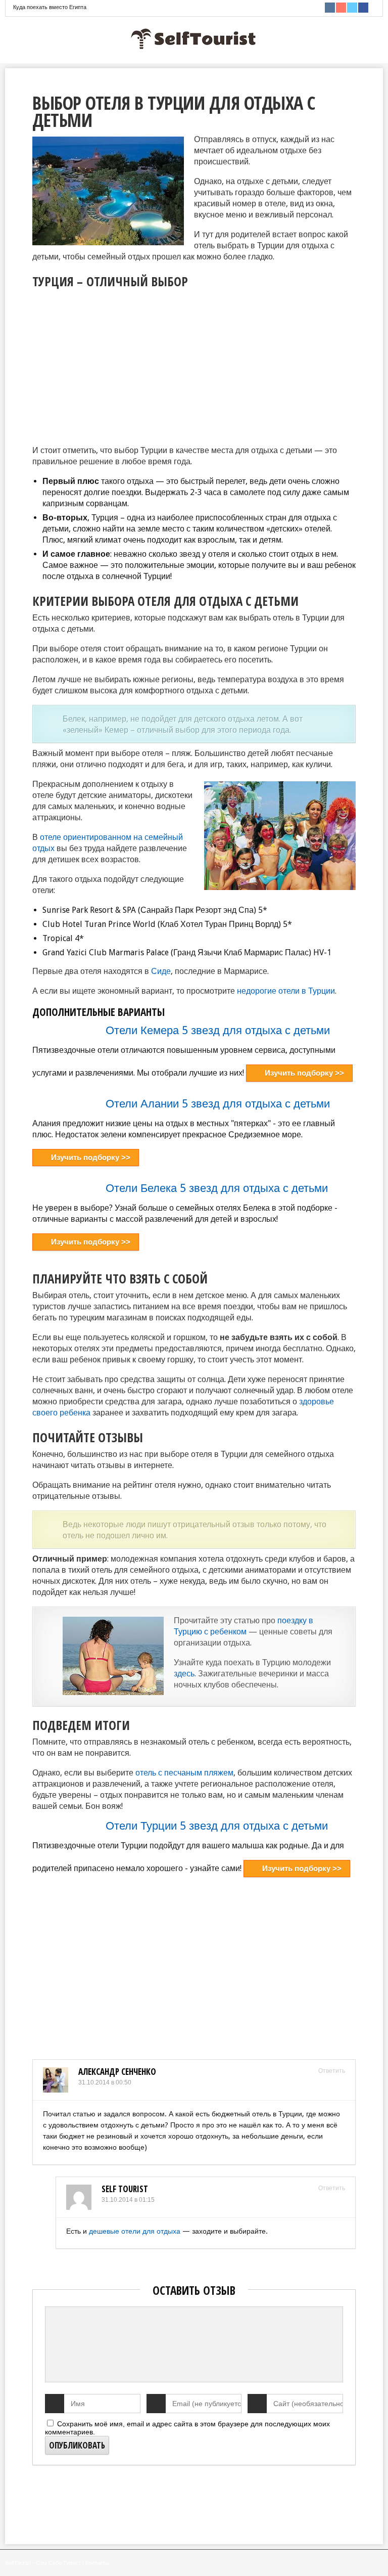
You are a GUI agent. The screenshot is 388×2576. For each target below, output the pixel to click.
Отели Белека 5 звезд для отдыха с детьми (217, 1188)
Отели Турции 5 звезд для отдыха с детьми (217, 1826)
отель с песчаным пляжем (184, 1773)
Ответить (332, 2071)
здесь (184, 1674)
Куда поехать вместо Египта (50, 7)
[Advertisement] (117, 364)
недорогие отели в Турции (286, 991)
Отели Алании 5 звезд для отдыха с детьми (218, 1104)
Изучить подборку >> (304, 1073)
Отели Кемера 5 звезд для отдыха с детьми (218, 1030)
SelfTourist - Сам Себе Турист (43, 2563)
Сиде (161, 971)
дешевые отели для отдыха (135, 2231)
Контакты (97, 2563)
